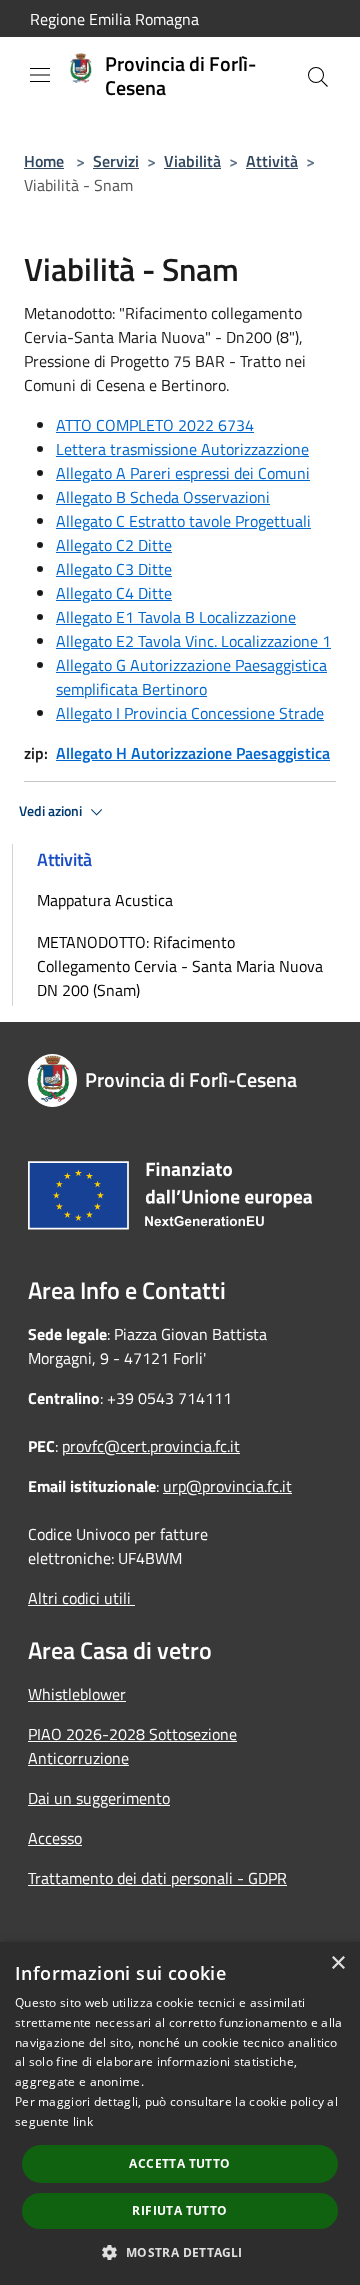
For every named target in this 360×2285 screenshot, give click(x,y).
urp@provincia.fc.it (227, 1486)
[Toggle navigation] (40, 75)
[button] (179, 2252)
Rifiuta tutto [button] (179, 2210)
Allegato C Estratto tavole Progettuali (183, 521)
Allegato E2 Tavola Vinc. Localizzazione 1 (193, 641)
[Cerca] (318, 77)
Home (44, 161)
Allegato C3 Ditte (114, 569)
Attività (272, 161)
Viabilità (192, 161)
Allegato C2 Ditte (114, 545)
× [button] (337, 1963)
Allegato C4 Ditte (114, 593)
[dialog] (180, 2113)
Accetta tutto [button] (179, 2163)
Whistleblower (77, 1694)
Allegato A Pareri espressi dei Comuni (183, 473)
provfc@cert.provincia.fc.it (151, 1446)
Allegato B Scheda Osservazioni (163, 497)
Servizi (116, 161)
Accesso (55, 1838)
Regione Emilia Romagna (114, 19)
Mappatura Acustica (105, 900)
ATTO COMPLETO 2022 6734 (155, 425)
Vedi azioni (52, 811)
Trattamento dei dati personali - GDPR (157, 1878)
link (83, 2121)
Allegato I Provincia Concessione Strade (190, 713)
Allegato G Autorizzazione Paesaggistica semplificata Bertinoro (191, 677)
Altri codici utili (81, 1598)
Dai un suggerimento (99, 1798)
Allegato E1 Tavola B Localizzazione (176, 617)
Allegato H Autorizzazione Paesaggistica (193, 753)
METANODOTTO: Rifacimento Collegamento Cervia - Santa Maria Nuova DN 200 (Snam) (180, 966)
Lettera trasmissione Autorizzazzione (182, 449)
